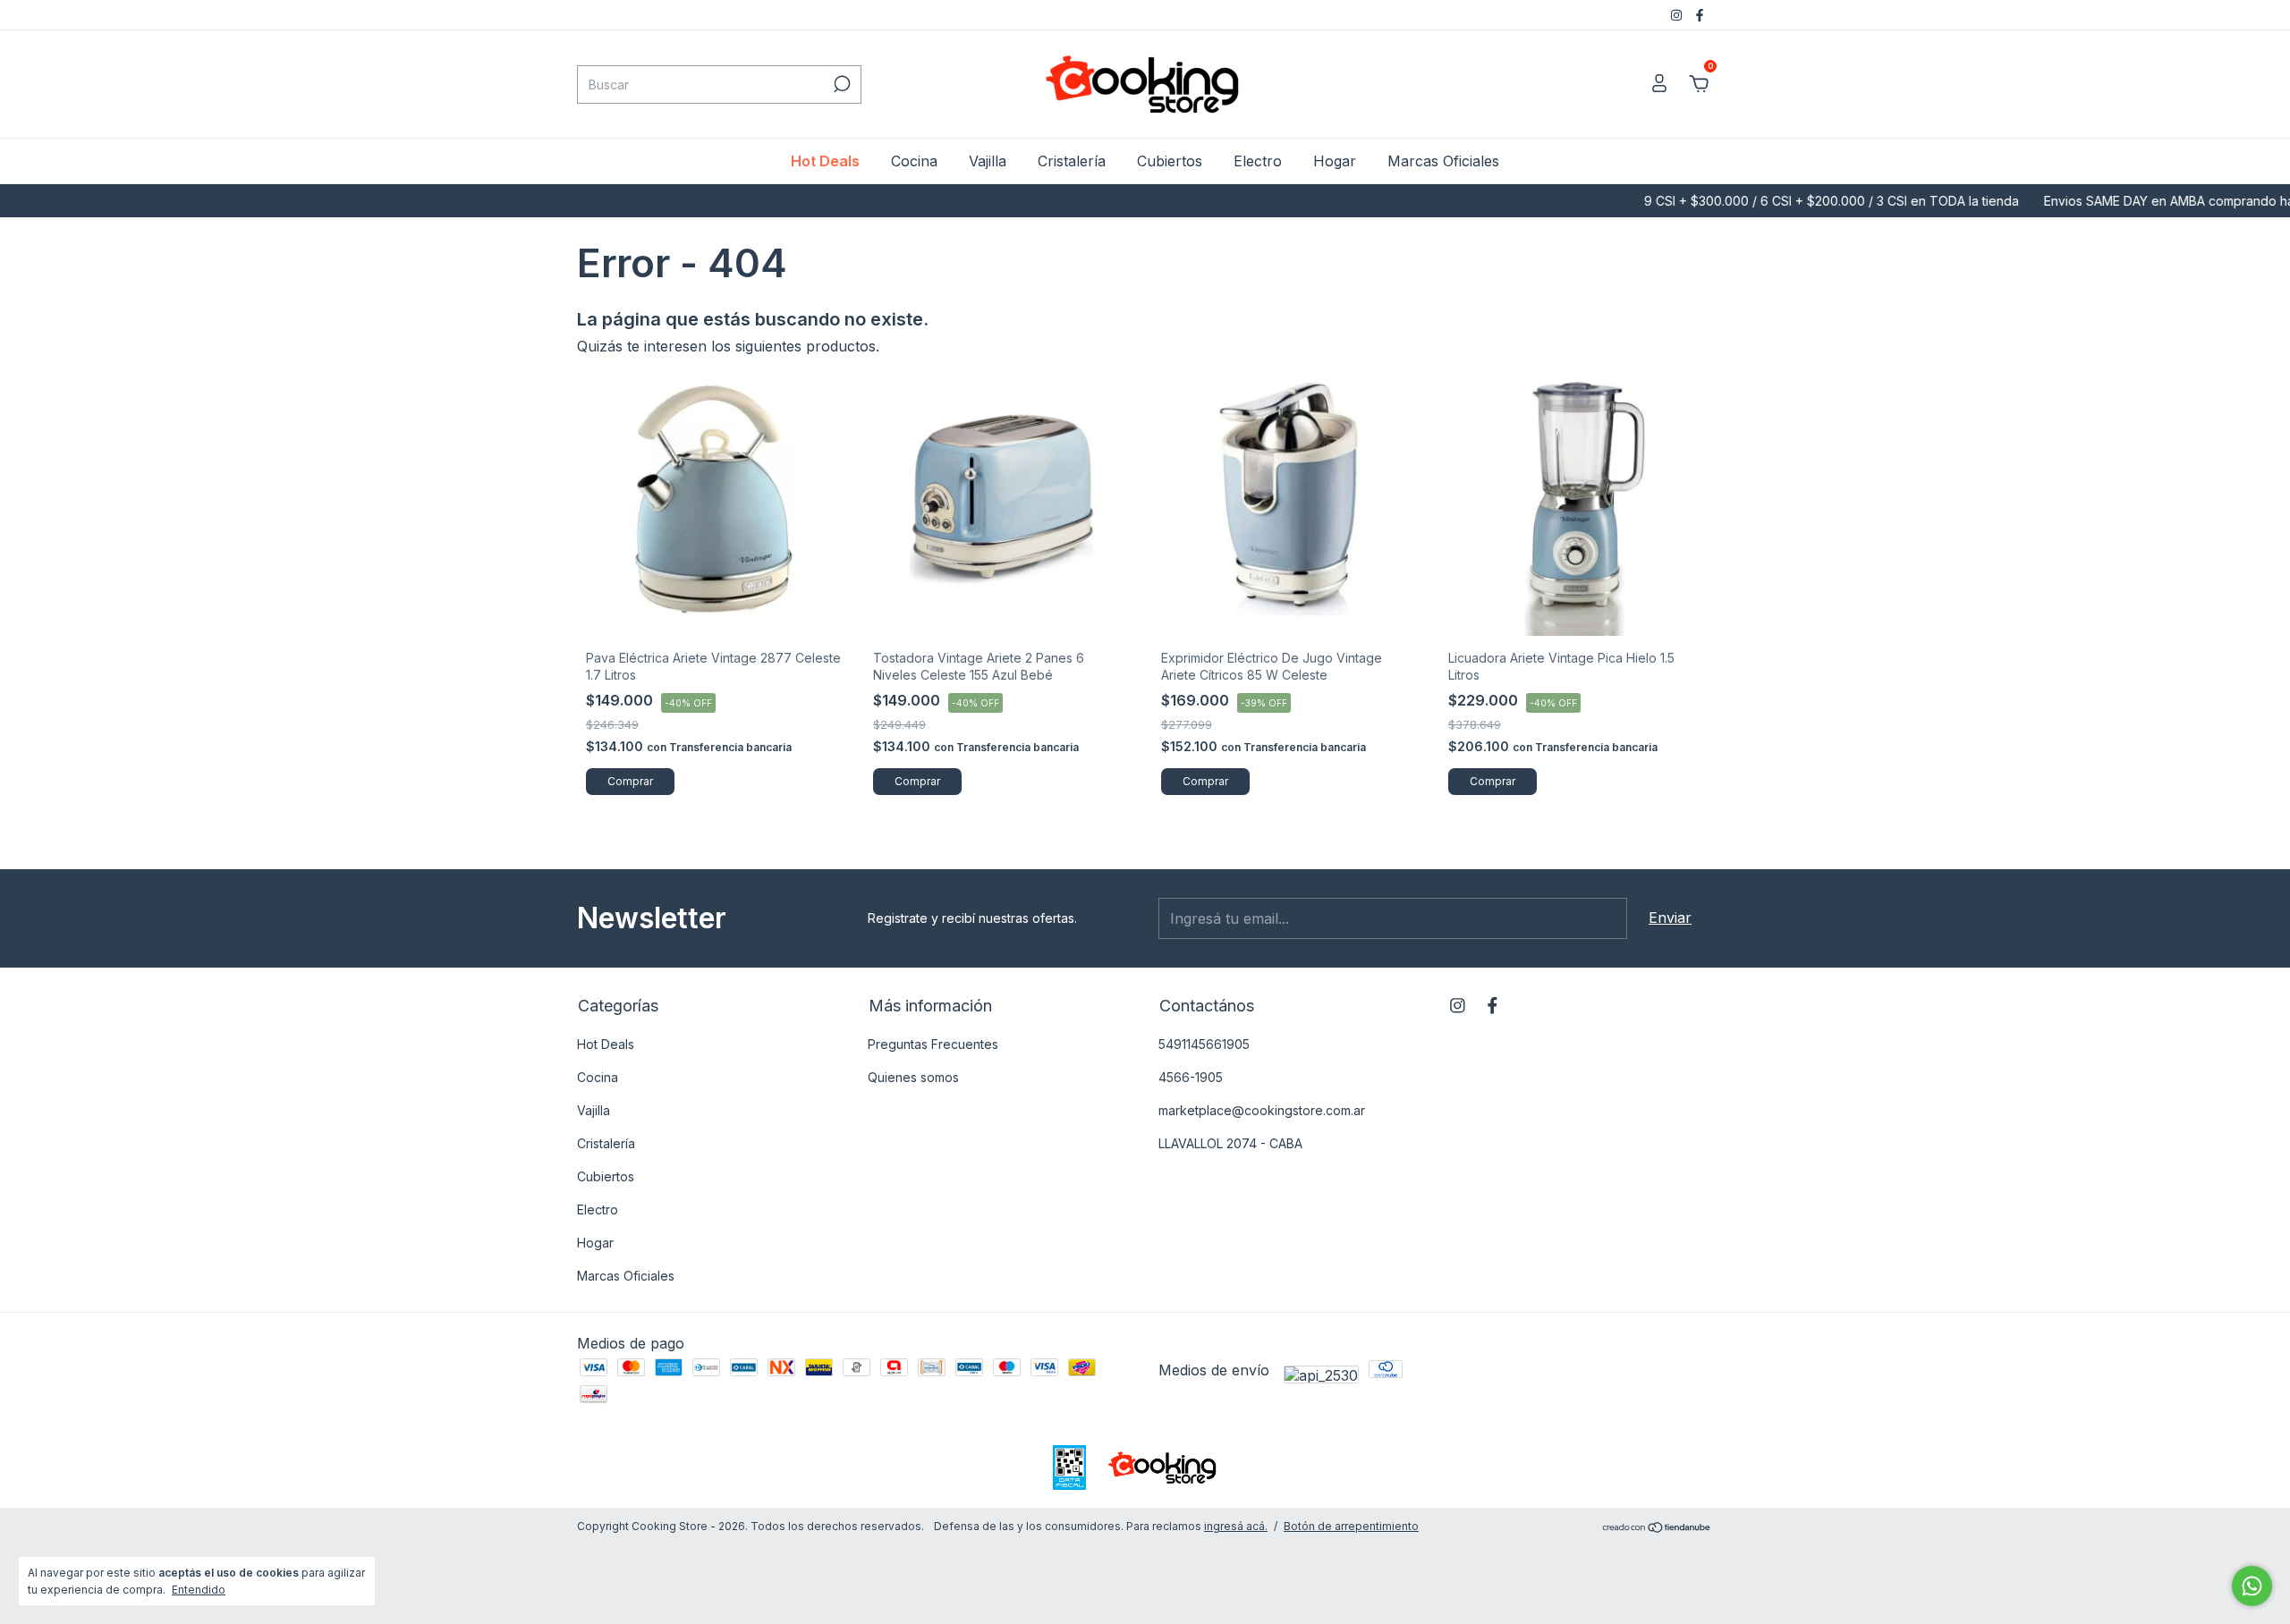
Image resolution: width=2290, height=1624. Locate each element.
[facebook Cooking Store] (1700, 15)
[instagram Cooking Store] (1678, 15)
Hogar (1335, 161)
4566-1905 (1191, 1077)
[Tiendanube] (1657, 1528)
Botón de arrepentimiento (1351, 1526)
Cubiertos (1170, 161)
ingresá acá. (1236, 1526)
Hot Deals (825, 161)
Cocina (914, 161)
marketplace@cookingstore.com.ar (1262, 1110)
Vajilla (988, 161)
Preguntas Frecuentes (933, 1044)
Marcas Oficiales (1443, 161)
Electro (1258, 161)
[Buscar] (840, 84)
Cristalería (1072, 161)
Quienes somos (913, 1077)
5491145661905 (1204, 1044)
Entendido (199, 1590)
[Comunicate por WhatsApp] (2252, 1586)
